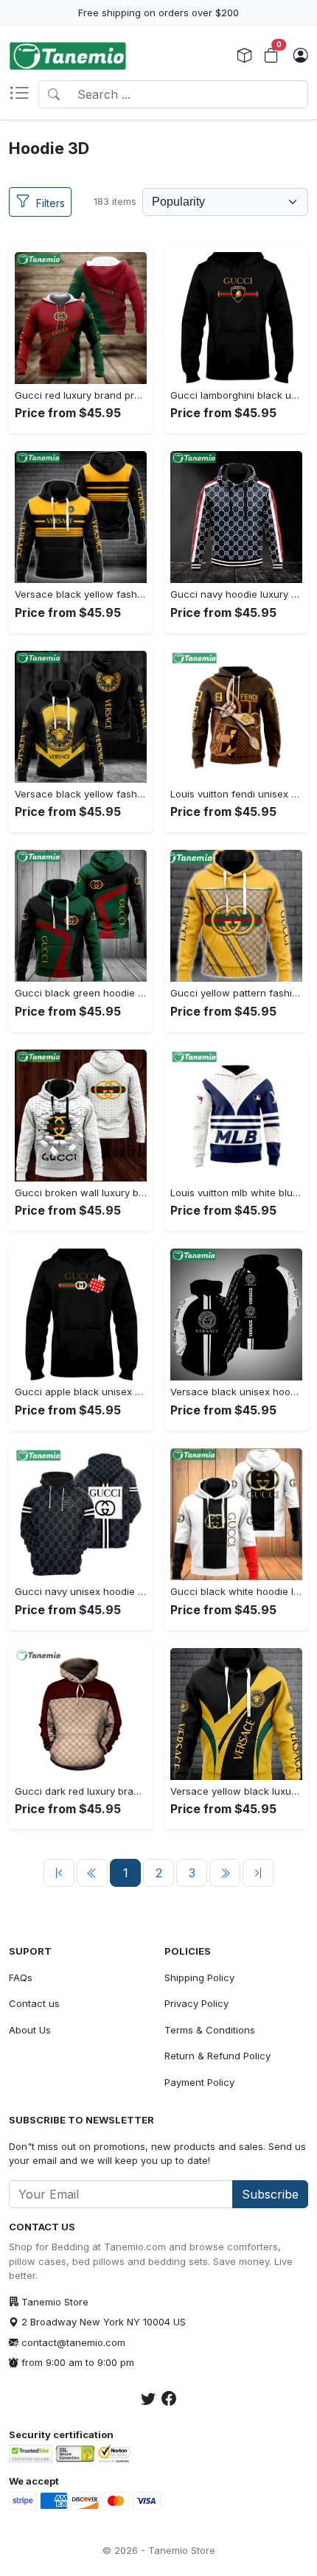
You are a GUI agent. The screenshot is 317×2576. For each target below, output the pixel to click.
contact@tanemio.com (73, 2342)
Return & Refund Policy (217, 2056)
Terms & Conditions (210, 2030)
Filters (50, 203)
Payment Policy (199, 2082)
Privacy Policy (196, 2003)
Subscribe (270, 2194)
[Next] (225, 1873)
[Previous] (59, 1873)
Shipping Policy (199, 1978)
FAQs (21, 1978)
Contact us (34, 2003)
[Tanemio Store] (68, 56)
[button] (24, 94)
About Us (30, 2030)
